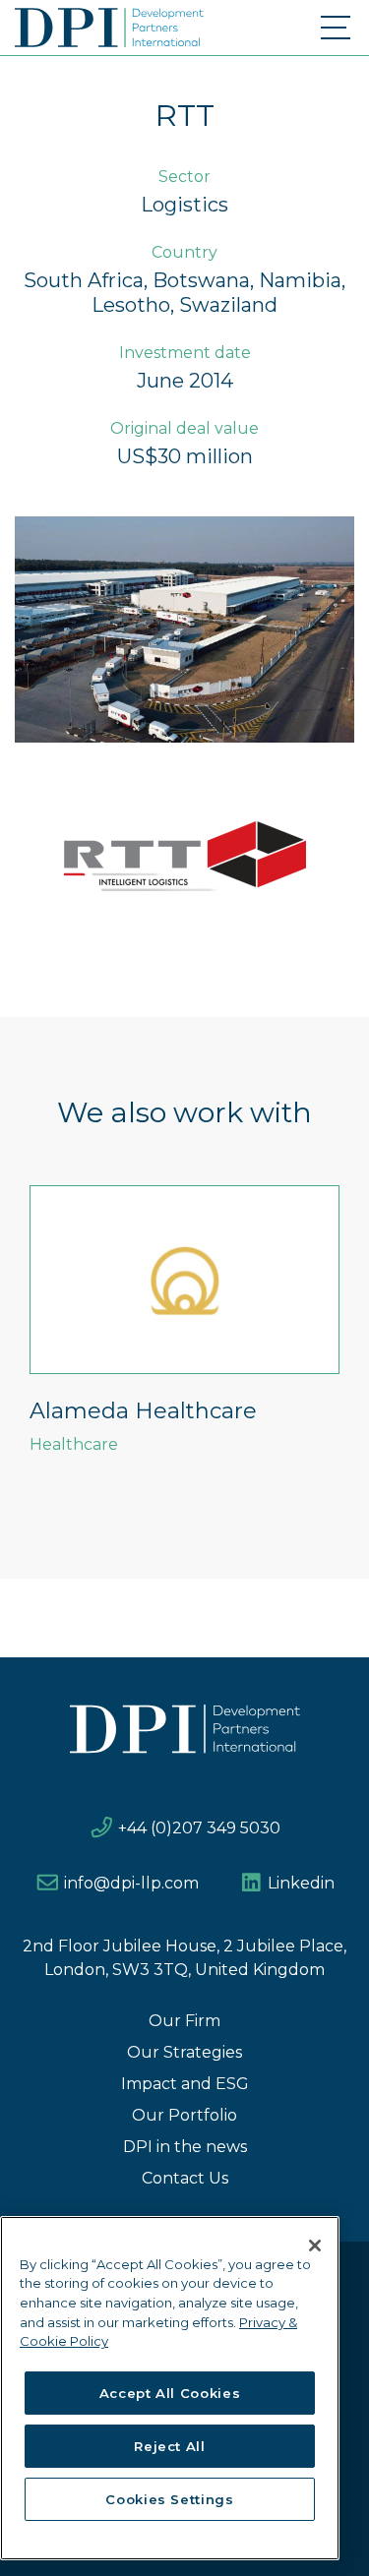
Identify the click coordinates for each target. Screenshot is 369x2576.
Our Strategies (184, 2052)
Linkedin (301, 1883)
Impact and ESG (185, 2084)
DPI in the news (185, 2147)
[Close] (315, 2246)
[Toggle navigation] (337, 28)
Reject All (170, 2446)
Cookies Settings (170, 2499)
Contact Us (185, 2178)
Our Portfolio (184, 2115)
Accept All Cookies (170, 2393)
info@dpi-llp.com (131, 1883)
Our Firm (184, 2021)
